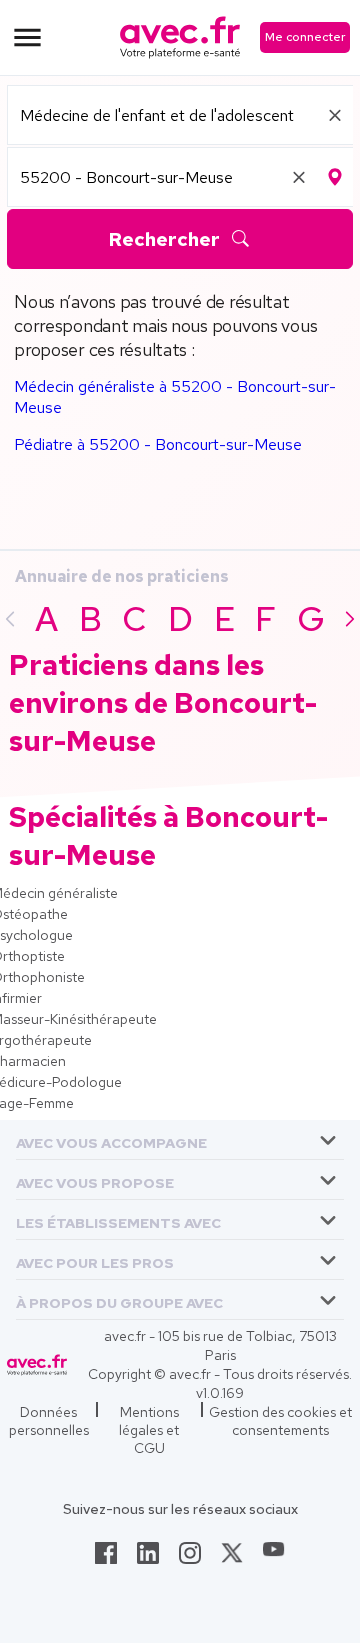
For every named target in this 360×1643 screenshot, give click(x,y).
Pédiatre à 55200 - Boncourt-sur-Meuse (158, 444)
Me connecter (305, 37)
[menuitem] (180, 1140)
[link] (106, 1559)
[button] (111, 1139)
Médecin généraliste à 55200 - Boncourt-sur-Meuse (175, 397)
